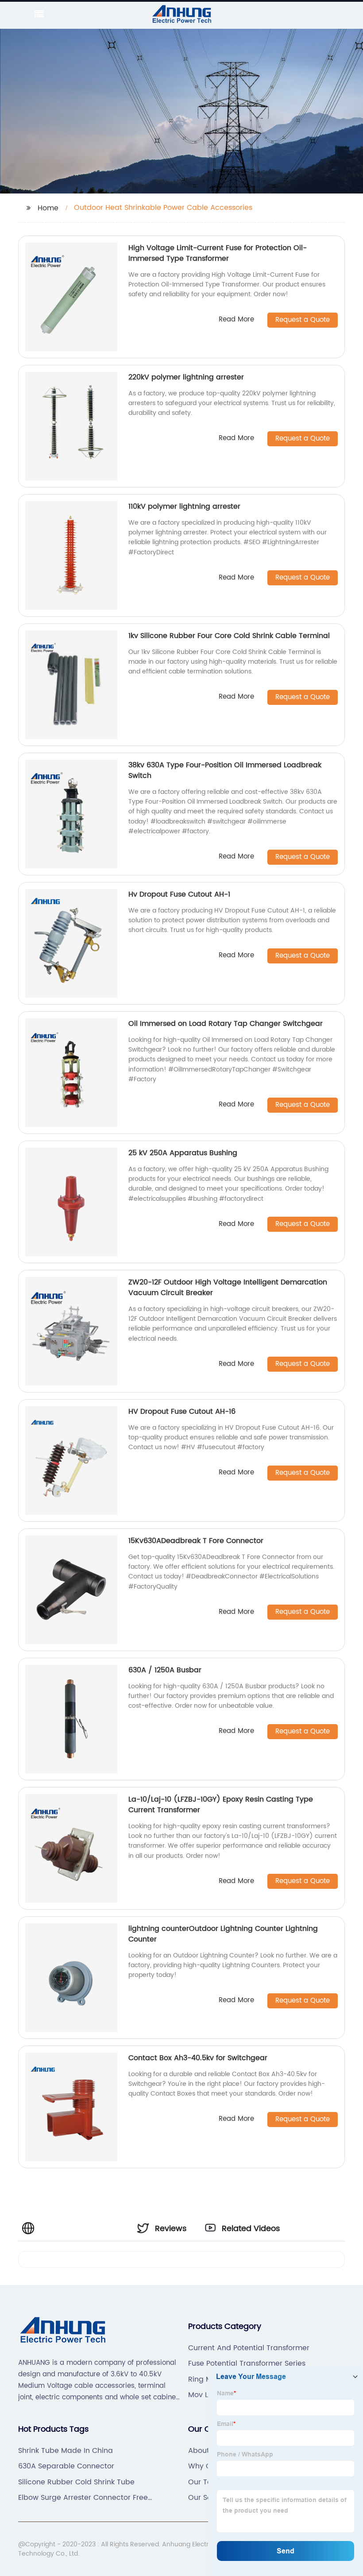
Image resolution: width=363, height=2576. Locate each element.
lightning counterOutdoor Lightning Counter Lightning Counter (223, 1934)
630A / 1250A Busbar (165, 1670)
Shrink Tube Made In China (66, 2451)
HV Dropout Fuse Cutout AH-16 (182, 1412)
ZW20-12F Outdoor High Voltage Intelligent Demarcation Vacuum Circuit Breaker (228, 1288)
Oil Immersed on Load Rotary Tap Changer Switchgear (226, 1024)
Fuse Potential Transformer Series (247, 2363)
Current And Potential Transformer (249, 2348)
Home (48, 208)
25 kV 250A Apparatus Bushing (183, 1153)
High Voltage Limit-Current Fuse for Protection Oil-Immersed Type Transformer (218, 253)
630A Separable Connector (66, 2466)
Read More (236, 320)
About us (204, 2451)
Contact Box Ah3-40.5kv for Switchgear (198, 2058)
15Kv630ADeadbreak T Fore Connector (196, 1541)
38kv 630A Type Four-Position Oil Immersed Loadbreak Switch (225, 770)
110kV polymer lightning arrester (184, 507)
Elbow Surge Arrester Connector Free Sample (83, 2498)
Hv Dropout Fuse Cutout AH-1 (179, 894)
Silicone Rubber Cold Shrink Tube (76, 2482)
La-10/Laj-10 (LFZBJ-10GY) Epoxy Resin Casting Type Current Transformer (221, 1805)
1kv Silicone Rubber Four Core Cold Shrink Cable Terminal (229, 636)
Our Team (206, 2482)
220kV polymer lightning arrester (186, 377)
